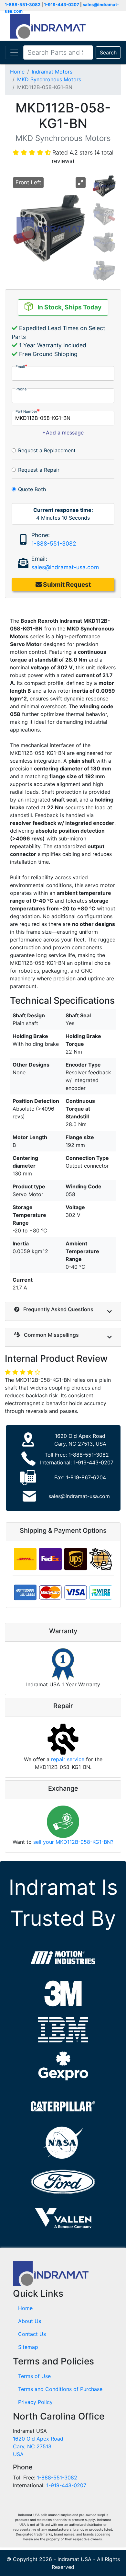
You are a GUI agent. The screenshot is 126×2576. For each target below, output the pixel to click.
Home (17, 72)
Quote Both (32, 489)
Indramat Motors (52, 72)
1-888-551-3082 (23, 5)
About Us (30, 2321)
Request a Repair (39, 470)
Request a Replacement (47, 450)
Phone (21, 389)
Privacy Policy (35, 2402)
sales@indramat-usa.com (65, 567)
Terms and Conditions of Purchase (60, 2389)
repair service (68, 1759)
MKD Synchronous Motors (49, 79)
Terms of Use (34, 2376)
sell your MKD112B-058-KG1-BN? (73, 1842)
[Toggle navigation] (14, 52)
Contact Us (32, 2334)
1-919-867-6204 (86, 1477)
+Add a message (63, 433)
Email (20, 367)
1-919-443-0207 (62, 5)
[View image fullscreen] (81, 183)
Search (108, 52)
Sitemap (28, 2347)
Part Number (26, 411)
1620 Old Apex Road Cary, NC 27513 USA (38, 2446)
